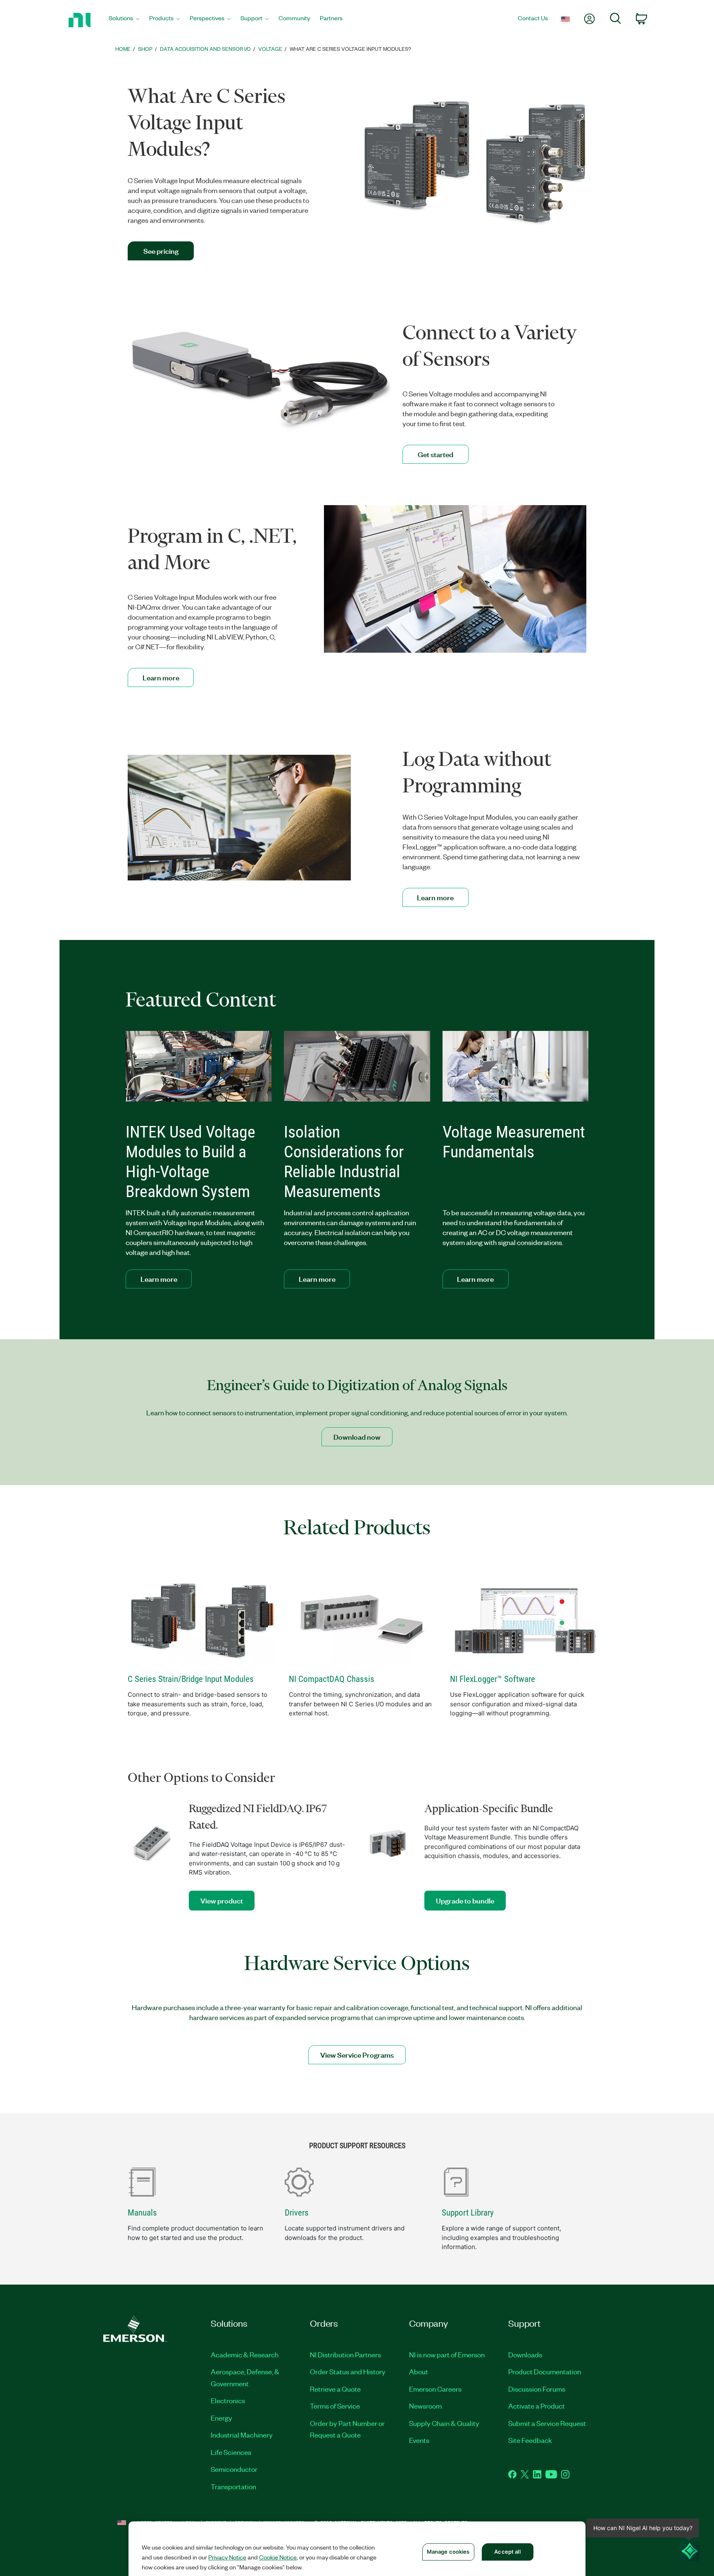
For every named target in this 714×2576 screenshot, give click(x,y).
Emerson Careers (435, 2389)
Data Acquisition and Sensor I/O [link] (205, 49)
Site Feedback (530, 2440)
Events (419, 2440)
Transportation (233, 2486)
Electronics (228, 2400)
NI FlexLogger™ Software (493, 1679)
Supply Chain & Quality (444, 2423)
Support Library (468, 2213)
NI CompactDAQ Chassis (332, 1679)
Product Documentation (545, 2371)
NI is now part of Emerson (447, 2354)
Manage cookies (448, 2552)
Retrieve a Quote (335, 2389)
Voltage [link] (270, 49)
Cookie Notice (278, 2557)
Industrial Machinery (242, 2435)
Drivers (297, 2213)
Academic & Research (245, 2354)
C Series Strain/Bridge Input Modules (191, 1679)
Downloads (525, 2354)
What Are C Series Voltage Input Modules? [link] (350, 49)
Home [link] (123, 49)
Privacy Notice (227, 2557)
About (419, 2371)
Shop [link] (145, 49)
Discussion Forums (537, 2389)
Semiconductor (234, 2469)
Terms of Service (335, 2406)
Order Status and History (348, 2371)
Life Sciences (231, 2452)
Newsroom (425, 2406)
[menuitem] (124, 20)
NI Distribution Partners (345, 2354)
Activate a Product (537, 2406)
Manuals (142, 2213)
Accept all (507, 2552)
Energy (221, 2418)
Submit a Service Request (547, 2423)
